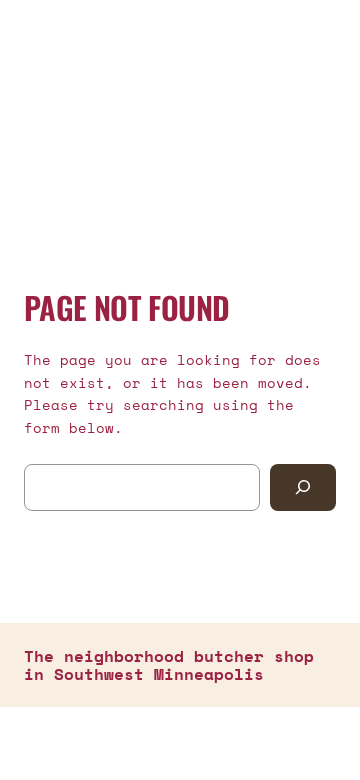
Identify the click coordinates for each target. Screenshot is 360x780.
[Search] (303, 487)
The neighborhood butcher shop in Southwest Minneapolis (169, 665)
